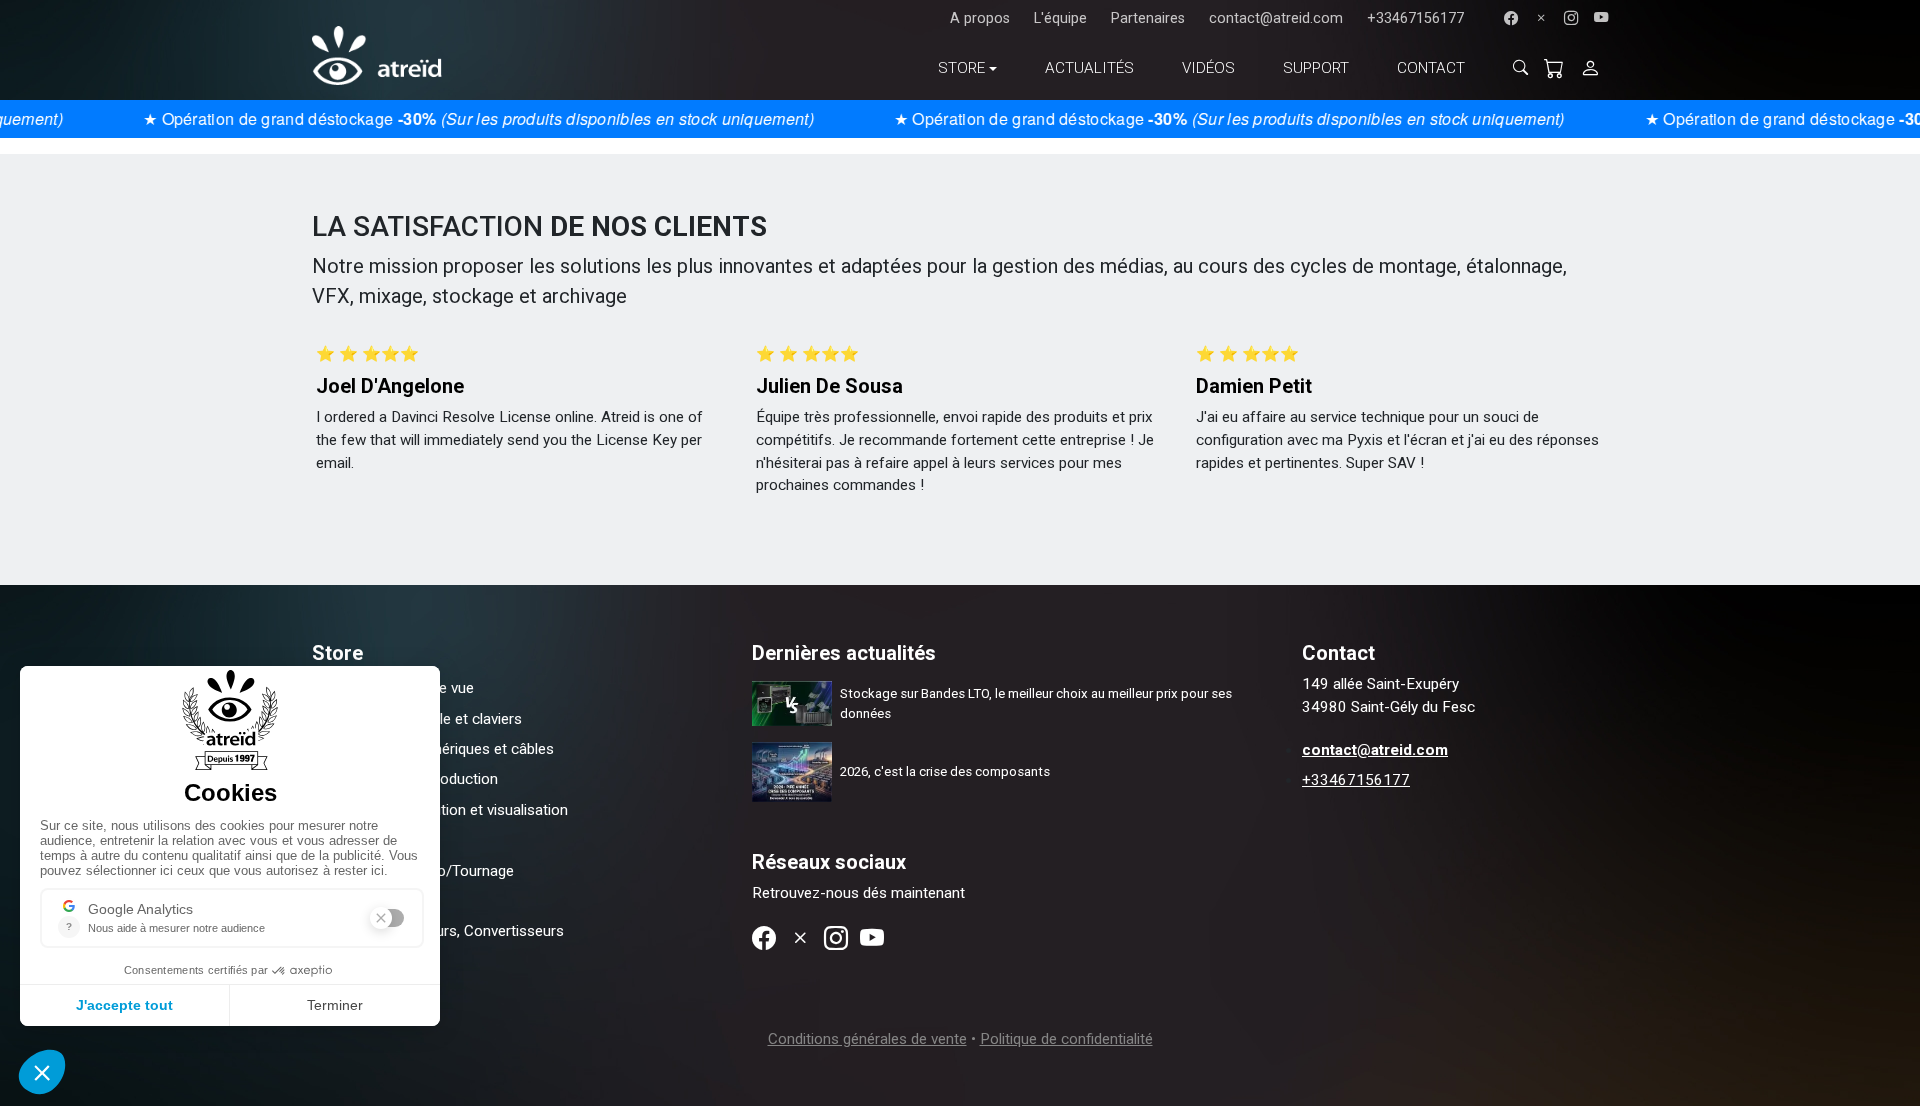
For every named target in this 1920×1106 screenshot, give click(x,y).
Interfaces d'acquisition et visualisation (440, 810)
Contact (1431, 68)
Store (961, 68)
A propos (980, 18)
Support (1316, 68)
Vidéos (1208, 68)
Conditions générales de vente (867, 1039)
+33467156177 (1415, 18)
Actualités (1089, 68)
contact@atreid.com (1276, 18)
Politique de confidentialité (1066, 1039)
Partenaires (1148, 18)
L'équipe (1060, 18)
